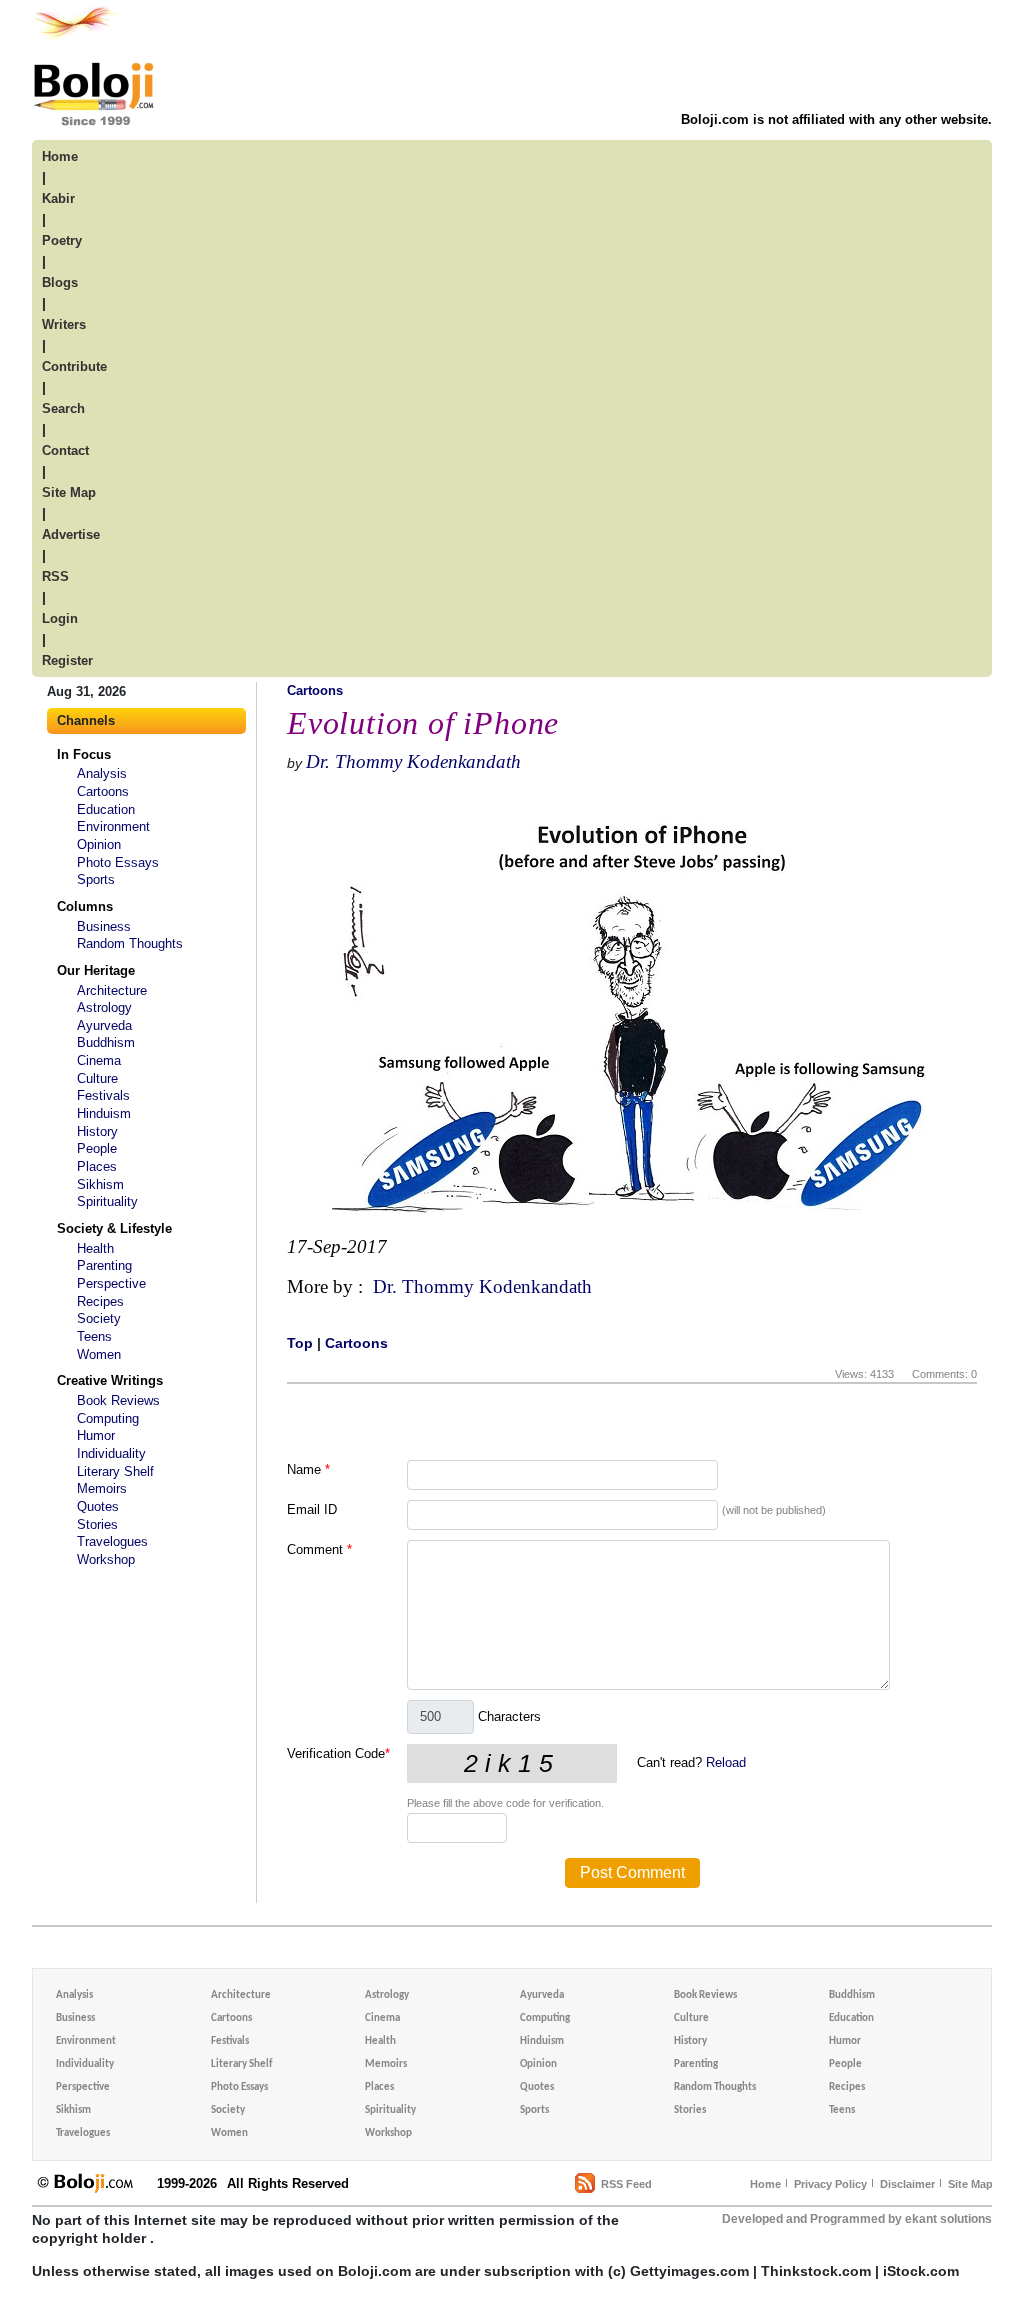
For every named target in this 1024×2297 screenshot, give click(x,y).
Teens (94, 1336)
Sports (96, 879)
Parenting (104, 1265)
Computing (108, 1418)
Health (95, 1248)
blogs (60, 282)
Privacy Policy (830, 2184)
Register (67, 660)
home (60, 156)
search (63, 408)
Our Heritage (96, 970)
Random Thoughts (130, 943)
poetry (62, 240)
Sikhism (100, 1184)
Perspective (111, 1283)
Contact (65, 450)
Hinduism (104, 1113)
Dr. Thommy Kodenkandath (413, 761)
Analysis (102, 773)
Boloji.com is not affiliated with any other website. (836, 119)
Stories (97, 1524)
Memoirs (102, 1488)
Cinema (99, 1060)
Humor (96, 1435)
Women (99, 1354)
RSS (55, 576)
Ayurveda (104, 1025)
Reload (726, 1762)
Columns (85, 906)
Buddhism (106, 1042)
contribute (74, 366)
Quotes (98, 1506)
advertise (71, 534)
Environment (113, 826)
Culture (97, 1078)
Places (97, 1166)
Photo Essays (118, 862)
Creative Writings (110, 1380)
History (97, 1131)
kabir (58, 198)
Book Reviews (118, 1400)
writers (64, 324)
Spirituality (107, 1201)
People (97, 1148)
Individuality (111, 1453)
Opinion (99, 844)
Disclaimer (907, 2184)
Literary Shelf (115, 1471)
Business (104, 926)
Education (106, 809)
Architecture (112, 990)
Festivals (103, 1095)
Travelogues (112, 1541)
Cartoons (103, 791)
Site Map (970, 2184)
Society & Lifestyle (114, 1228)
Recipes (100, 1301)
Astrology (104, 1007)
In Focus (84, 754)
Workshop (106, 1559)
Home (765, 2184)
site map (69, 492)
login (60, 618)
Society (99, 1318)
